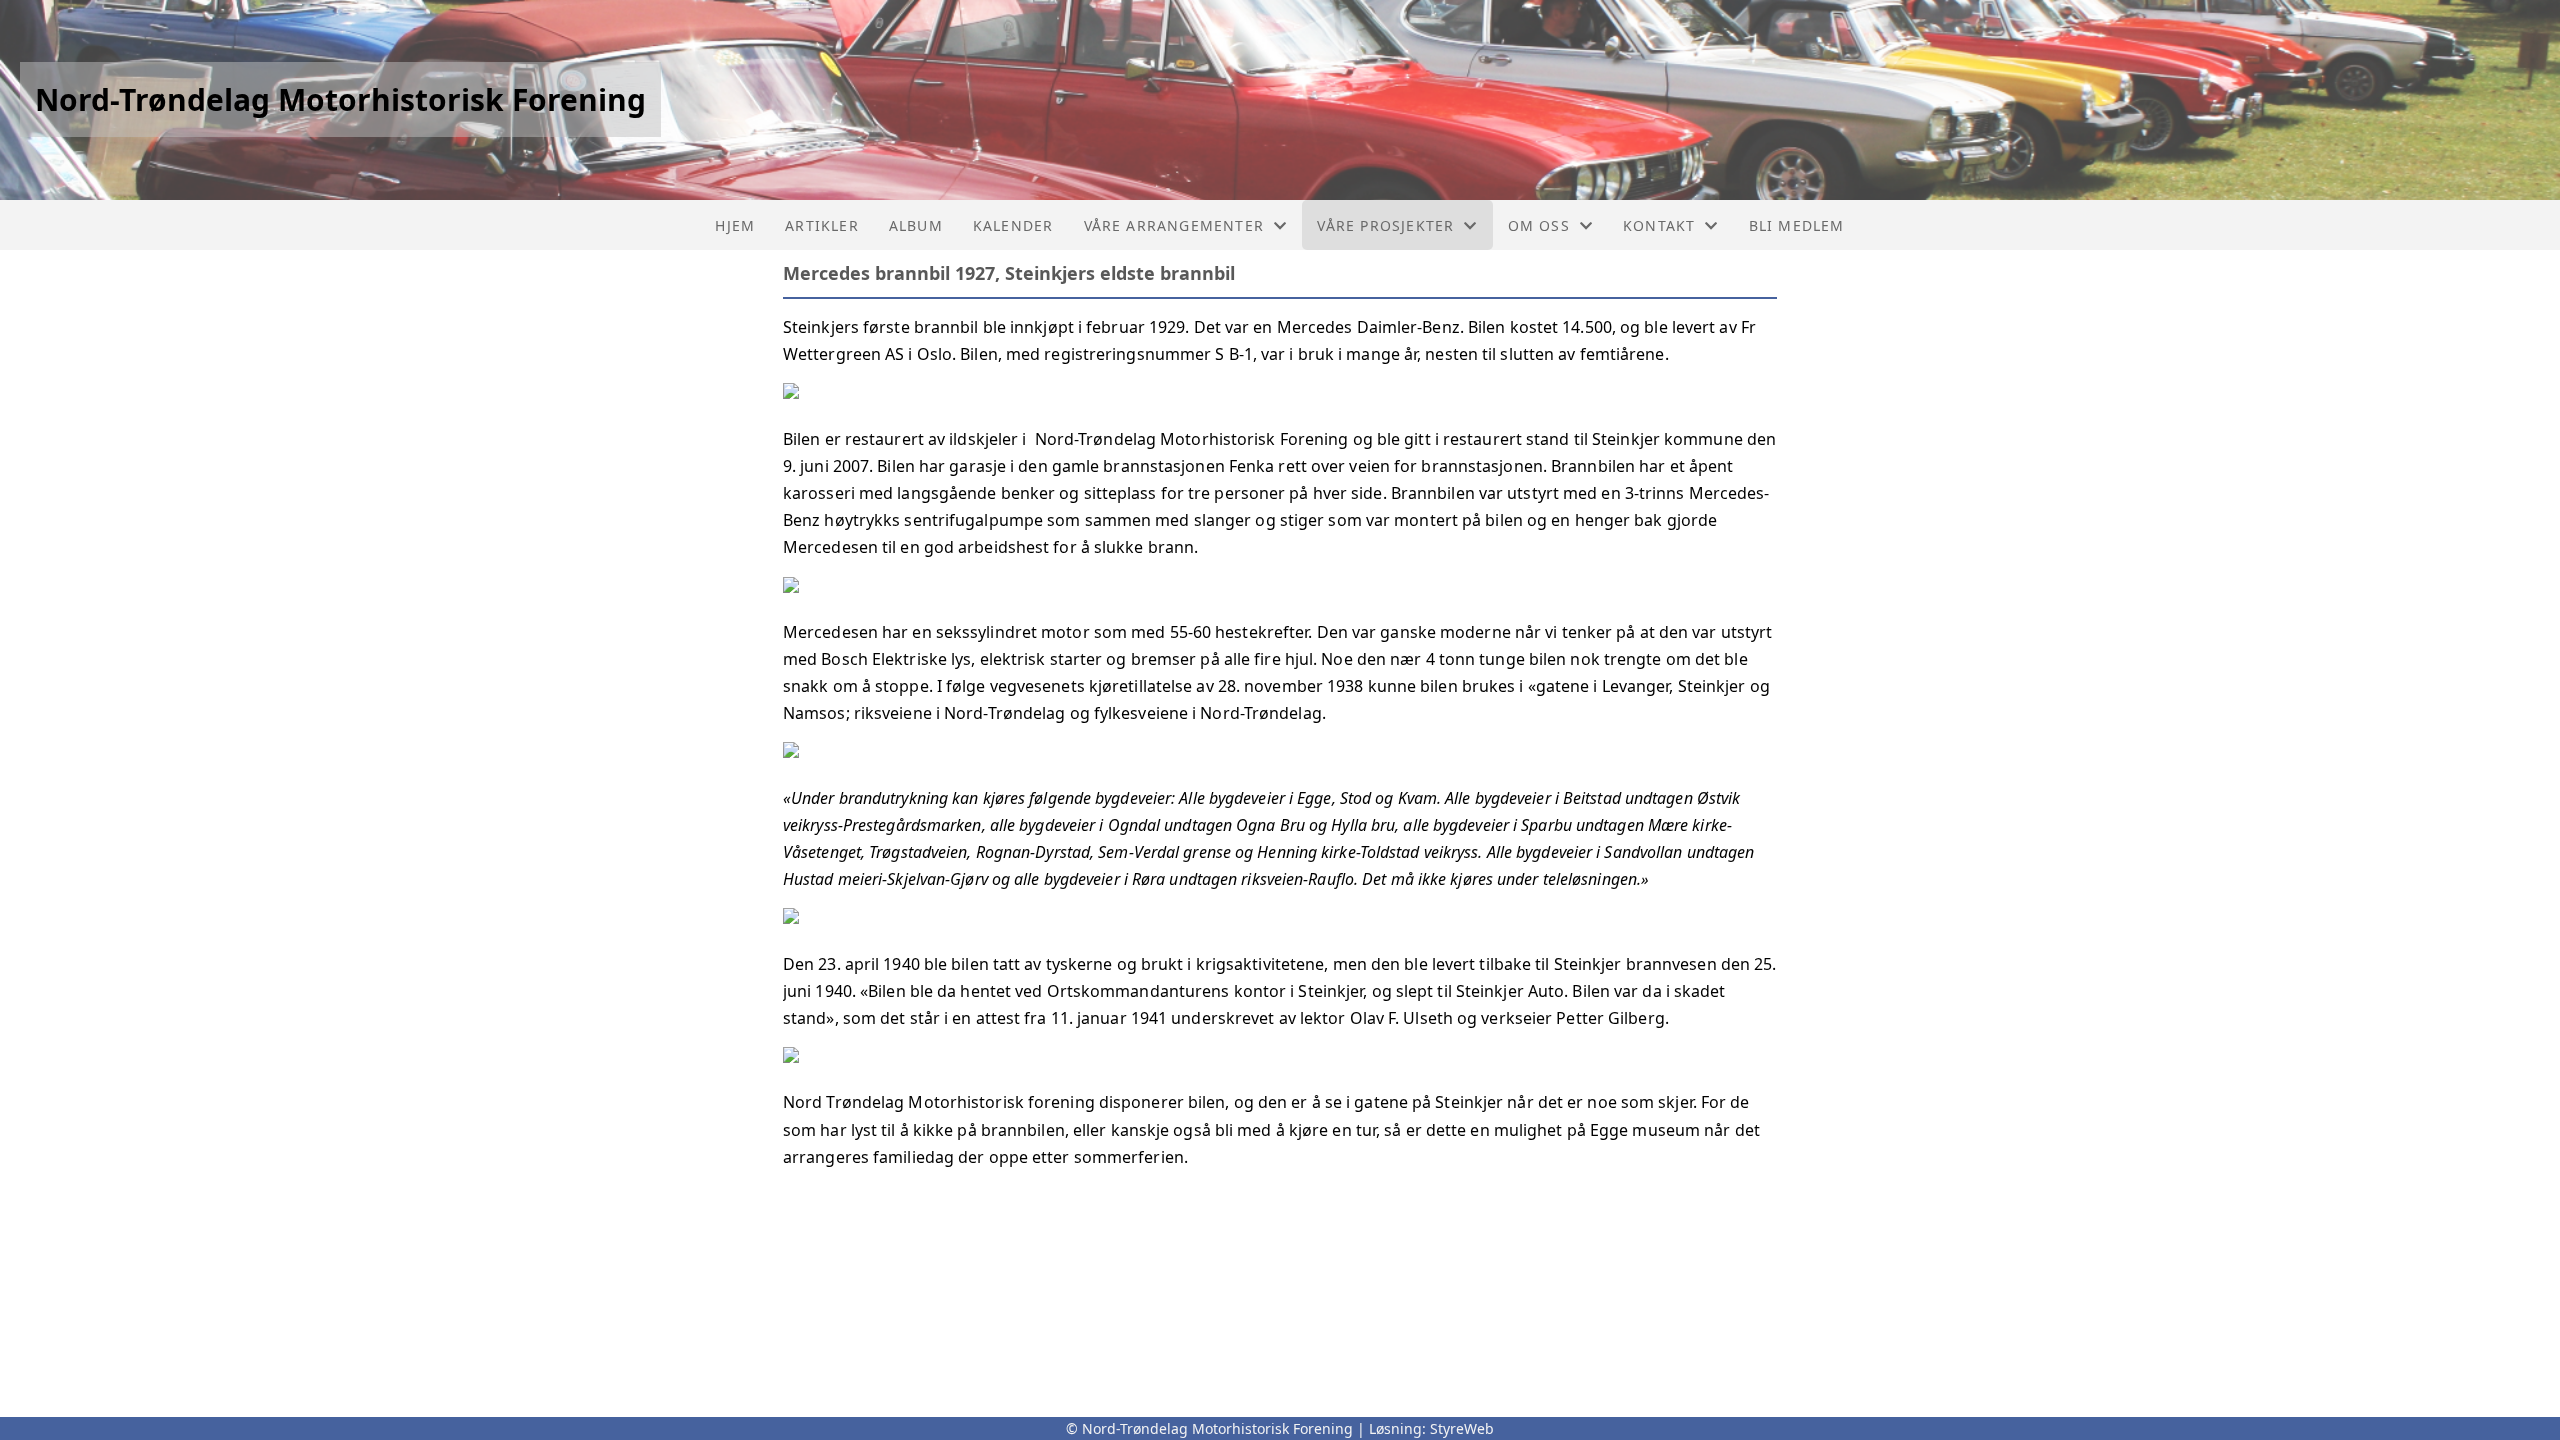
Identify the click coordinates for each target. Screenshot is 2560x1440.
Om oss (1539, 225)
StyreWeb (1462, 1428)
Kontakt (1659, 225)
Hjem (735, 225)
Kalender (1013, 225)
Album (916, 225)
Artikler (822, 225)
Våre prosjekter (1385, 225)
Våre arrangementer (1174, 225)
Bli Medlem (1797, 225)
